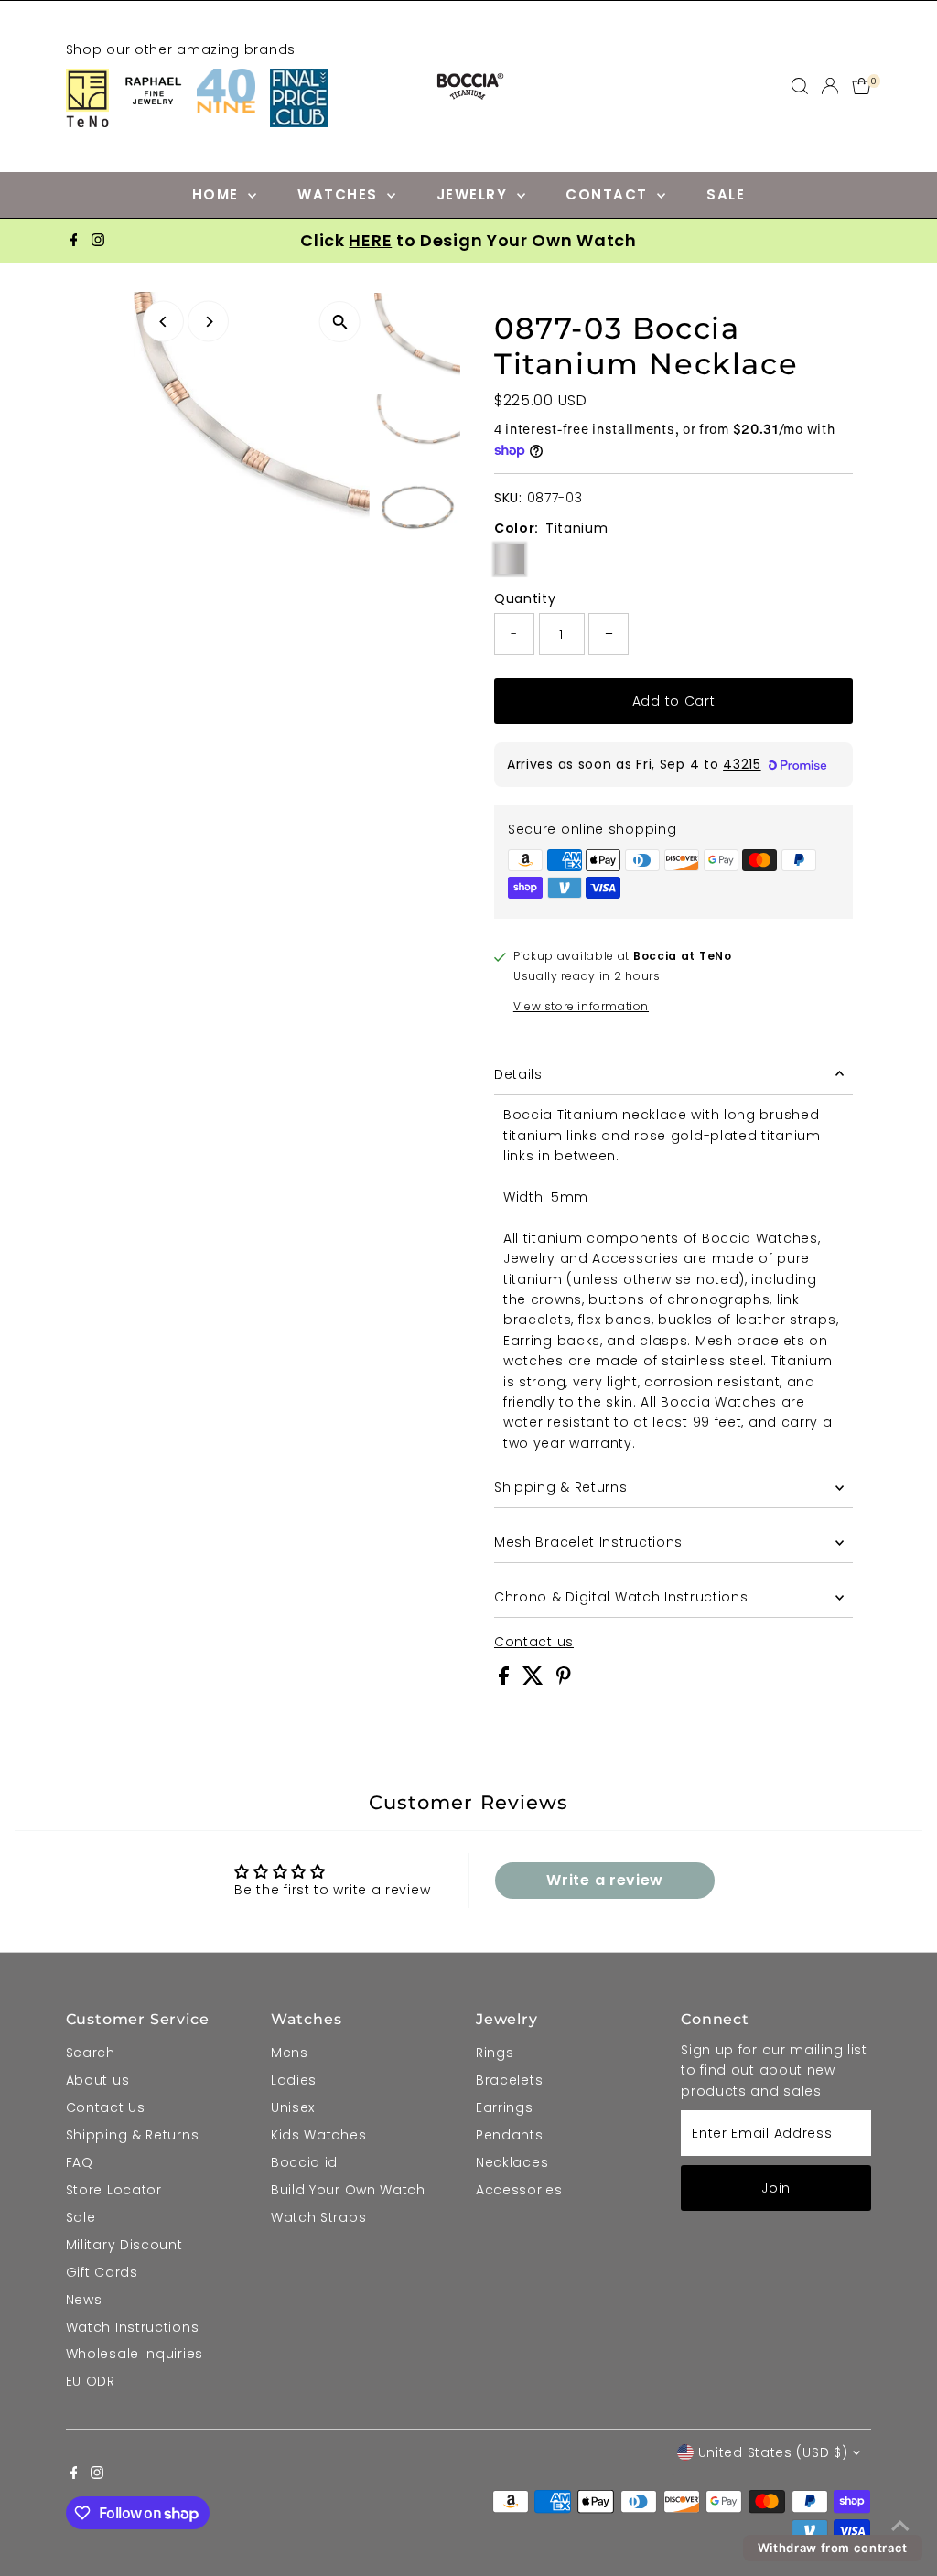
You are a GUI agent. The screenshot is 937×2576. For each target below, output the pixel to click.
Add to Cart (674, 701)
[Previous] (163, 322)
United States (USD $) (773, 2452)
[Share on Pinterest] (564, 1680)
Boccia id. (306, 2162)
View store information (581, 1007)
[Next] (208, 322)
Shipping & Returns (561, 1487)
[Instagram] (98, 241)
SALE (726, 194)
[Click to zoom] (340, 322)
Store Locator (114, 2190)
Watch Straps (318, 2217)
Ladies (294, 2080)
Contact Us (106, 2107)
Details (518, 1074)
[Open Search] (800, 86)
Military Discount (124, 2245)
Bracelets (509, 2080)
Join (776, 2188)
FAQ (80, 2162)
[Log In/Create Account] (830, 86)
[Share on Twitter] (535, 1680)
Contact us (534, 1642)
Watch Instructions (133, 2327)
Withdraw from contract (833, 2548)
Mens (290, 2053)
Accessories (519, 2190)
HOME (218, 194)
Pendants (510, 2135)
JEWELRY (474, 194)
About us (98, 2080)
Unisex (293, 2107)
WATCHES (340, 194)
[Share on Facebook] (506, 1680)
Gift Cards (102, 2272)
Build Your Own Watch (348, 2190)
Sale (81, 2217)
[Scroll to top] (900, 2526)
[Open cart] (862, 86)
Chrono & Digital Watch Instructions (621, 1597)
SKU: (508, 498)
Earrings (505, 2107)
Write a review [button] (605, 1880)
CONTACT (609, 194)
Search (91, 2053)
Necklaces (512, 2162)
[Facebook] (74, 241)
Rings (495, 2053)
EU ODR (91, 2381)
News (84, 2300)
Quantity (525, 598)
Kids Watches (318, 2135)
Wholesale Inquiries (135, 2354)
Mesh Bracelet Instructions (588, 1542)
